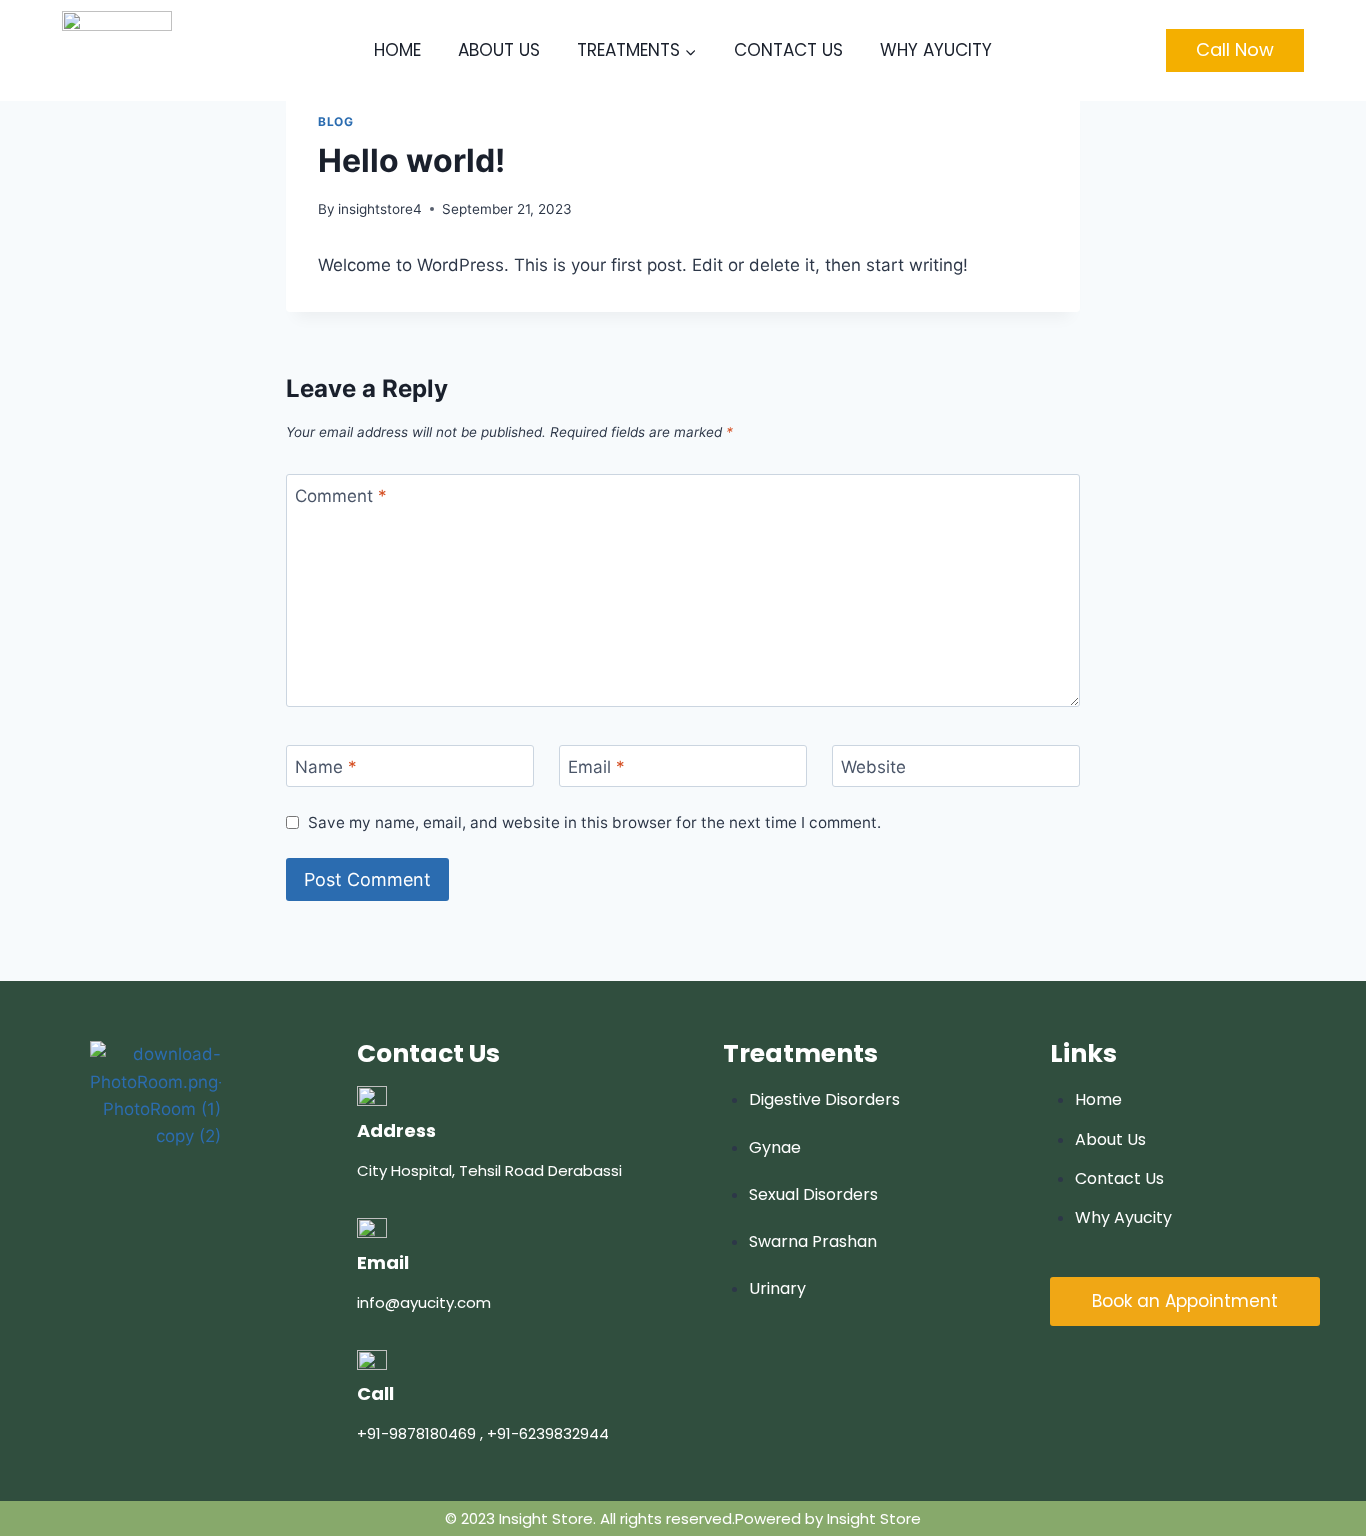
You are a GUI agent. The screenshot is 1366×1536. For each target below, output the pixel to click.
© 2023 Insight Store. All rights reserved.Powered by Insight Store (683, 1518)
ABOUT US (499, 50)
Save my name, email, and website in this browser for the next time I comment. (594, 822)
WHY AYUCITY (936, 50)
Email (596, 767)
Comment (341, 496)
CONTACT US (788, 50)
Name (326, 767)
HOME (397, 50)
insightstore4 (380, 209)
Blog (335, 121)
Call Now (1235, 49)
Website (873, 767)
